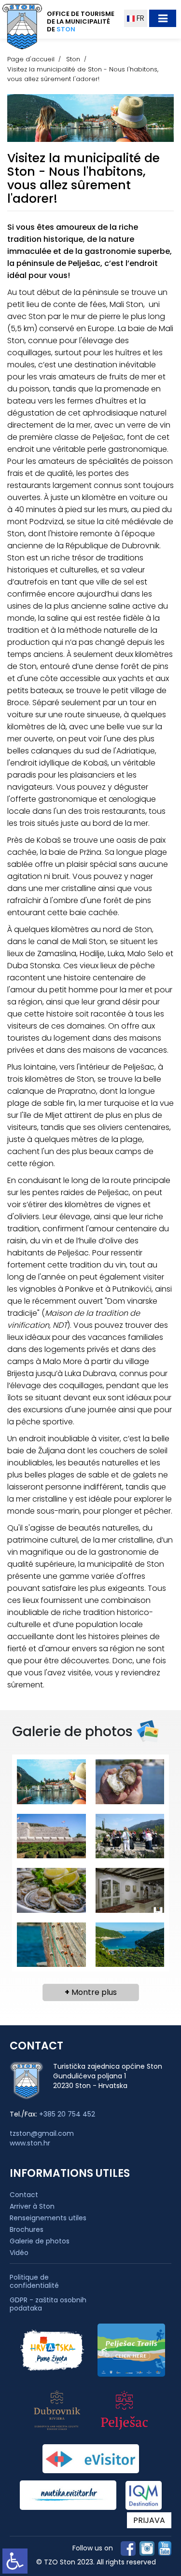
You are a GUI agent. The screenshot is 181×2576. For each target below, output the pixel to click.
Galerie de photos (40, 2241)
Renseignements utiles (48, 2218)
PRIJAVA (149, 2520)
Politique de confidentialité (34, 2282)
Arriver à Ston (32, 2206)
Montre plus (91, 1992)
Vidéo (19, 2253)
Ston (73, 59)
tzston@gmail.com (42, 2133)
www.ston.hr (30, 2143)
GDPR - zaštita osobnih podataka (48, 2304)
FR (139, 18)
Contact (24, 2195)
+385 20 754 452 (67, 2114)
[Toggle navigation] (163, 18)
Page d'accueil (31, 59)
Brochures (27, 2229)
